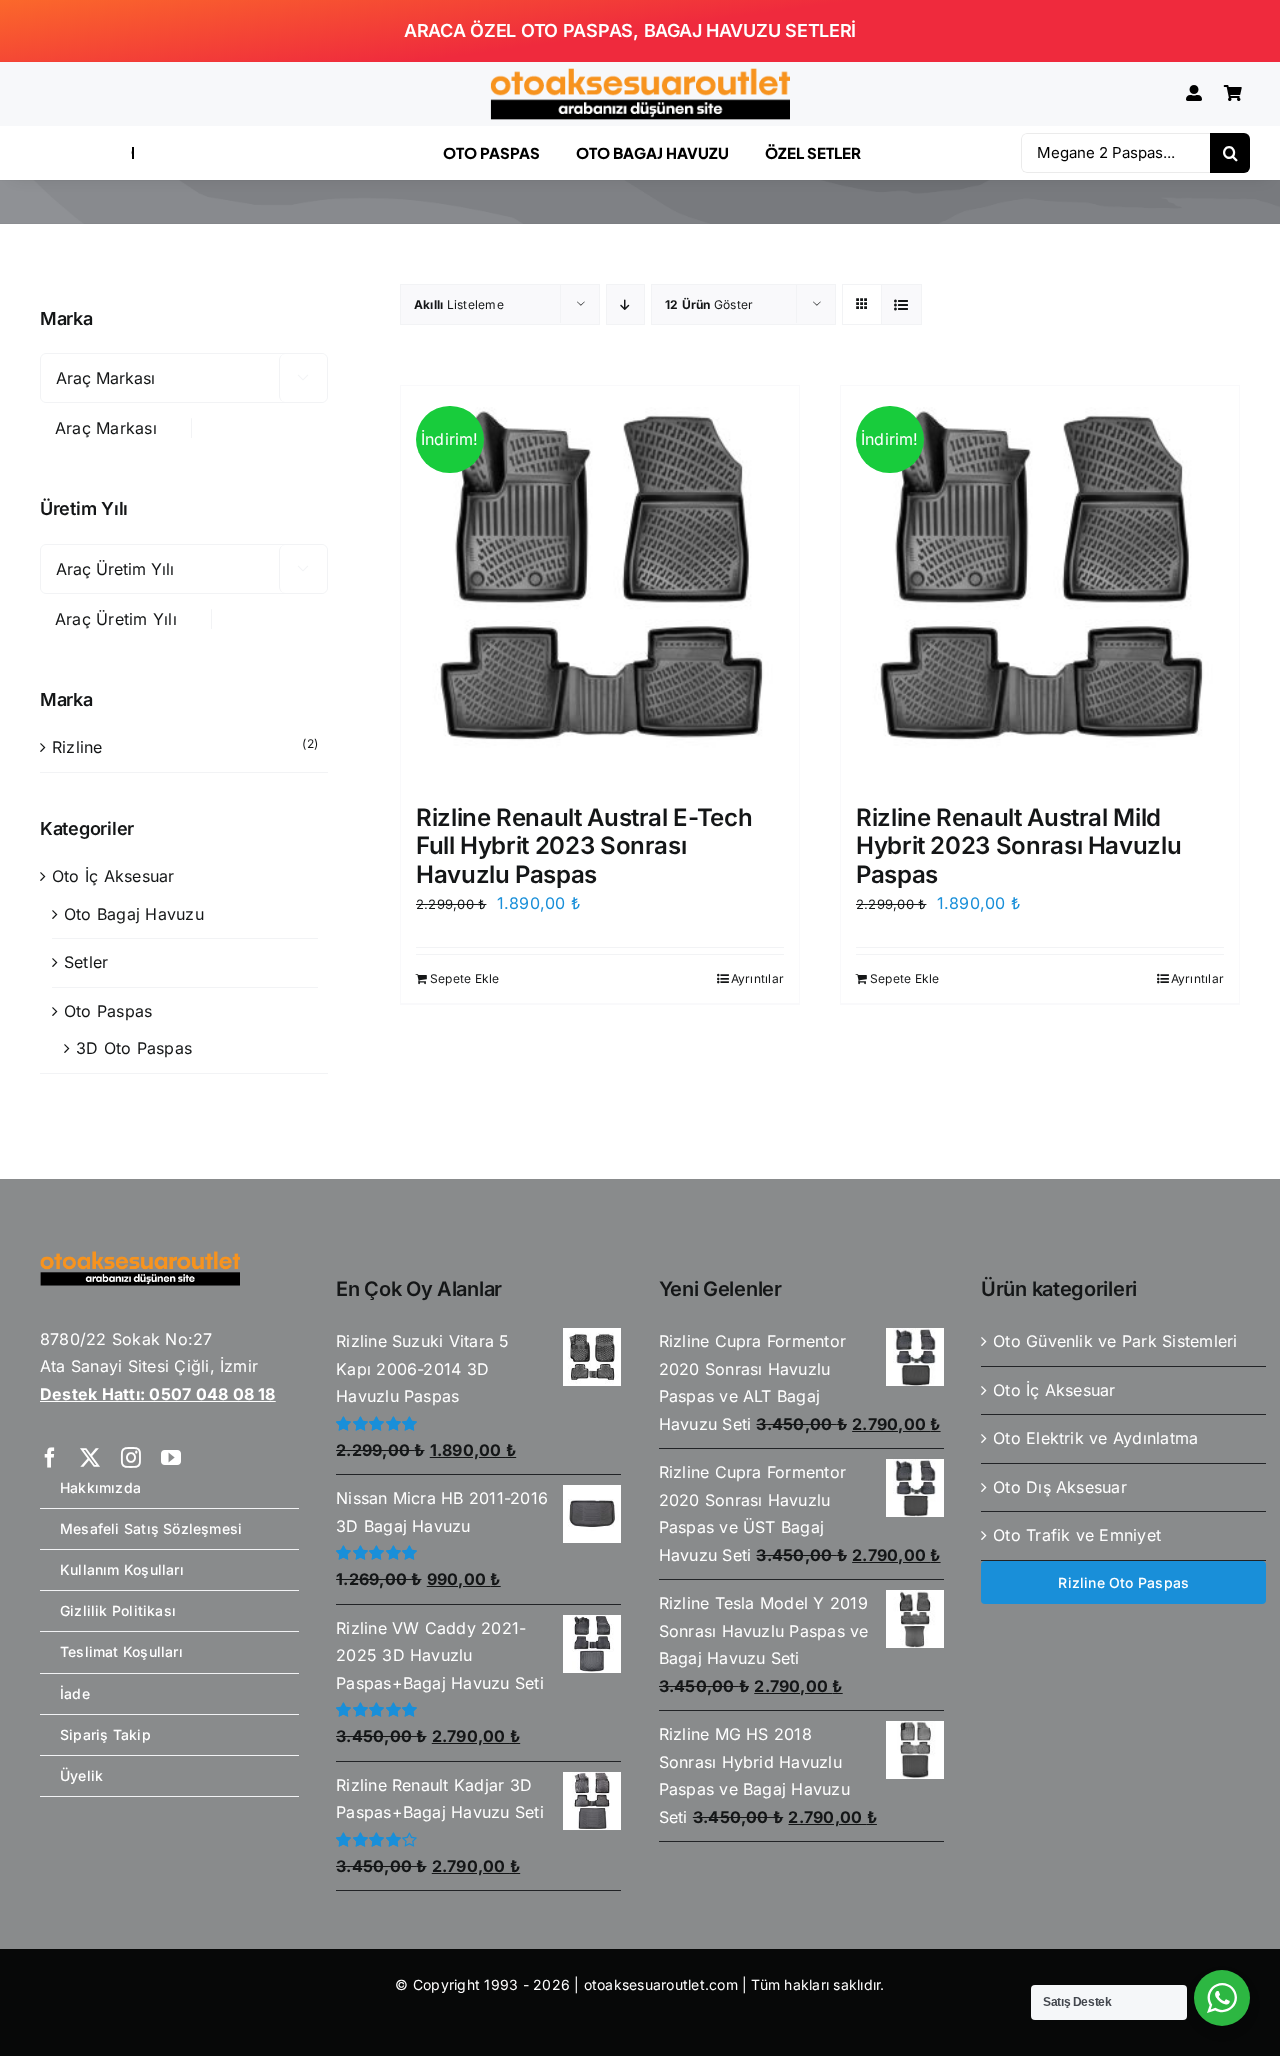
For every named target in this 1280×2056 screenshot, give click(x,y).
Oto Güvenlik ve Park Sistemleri (1115, 1341)
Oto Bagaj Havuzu (134, 914)
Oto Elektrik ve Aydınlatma (1095, 1438)
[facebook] (50, 1458)
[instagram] (131, 1458)
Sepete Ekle (465, 978)
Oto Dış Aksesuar (1060, 1487)
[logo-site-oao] (640, 76)
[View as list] (901, 304)
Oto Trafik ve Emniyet (1077, 1535)
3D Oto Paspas (134, 1048)
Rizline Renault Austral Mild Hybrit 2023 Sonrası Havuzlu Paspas (1018, 846)
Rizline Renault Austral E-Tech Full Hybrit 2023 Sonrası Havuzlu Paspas (584, 846)
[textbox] (115, 428)
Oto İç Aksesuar (113, 876)
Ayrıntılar (757, 978)
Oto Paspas (108, 1011)
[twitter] (90, 1458)
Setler (86, 962)
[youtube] (171, 1458)
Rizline (77, 747)
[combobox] (116, 428)
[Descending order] (625, 304)
